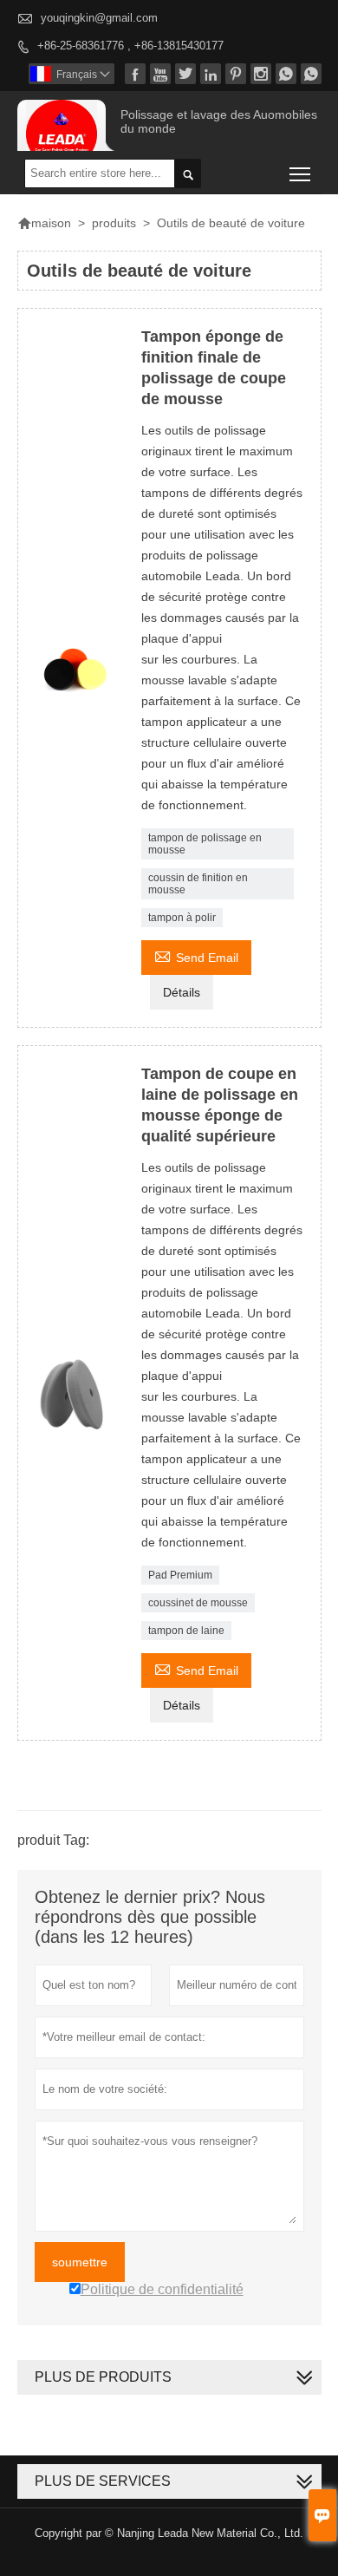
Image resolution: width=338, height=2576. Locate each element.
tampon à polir (182, 918)
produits (114, 223)
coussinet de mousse (198, 1603)
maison (44, 223)
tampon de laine (186, 1631)
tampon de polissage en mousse (205, 844)
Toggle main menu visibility (300, 173)
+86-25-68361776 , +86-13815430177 (130, 46)
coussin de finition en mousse (198, 884)
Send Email (196, 955)
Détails (182, 992)
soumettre (80, 2262)
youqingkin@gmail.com (99, 18)
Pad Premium (180, 1575)
